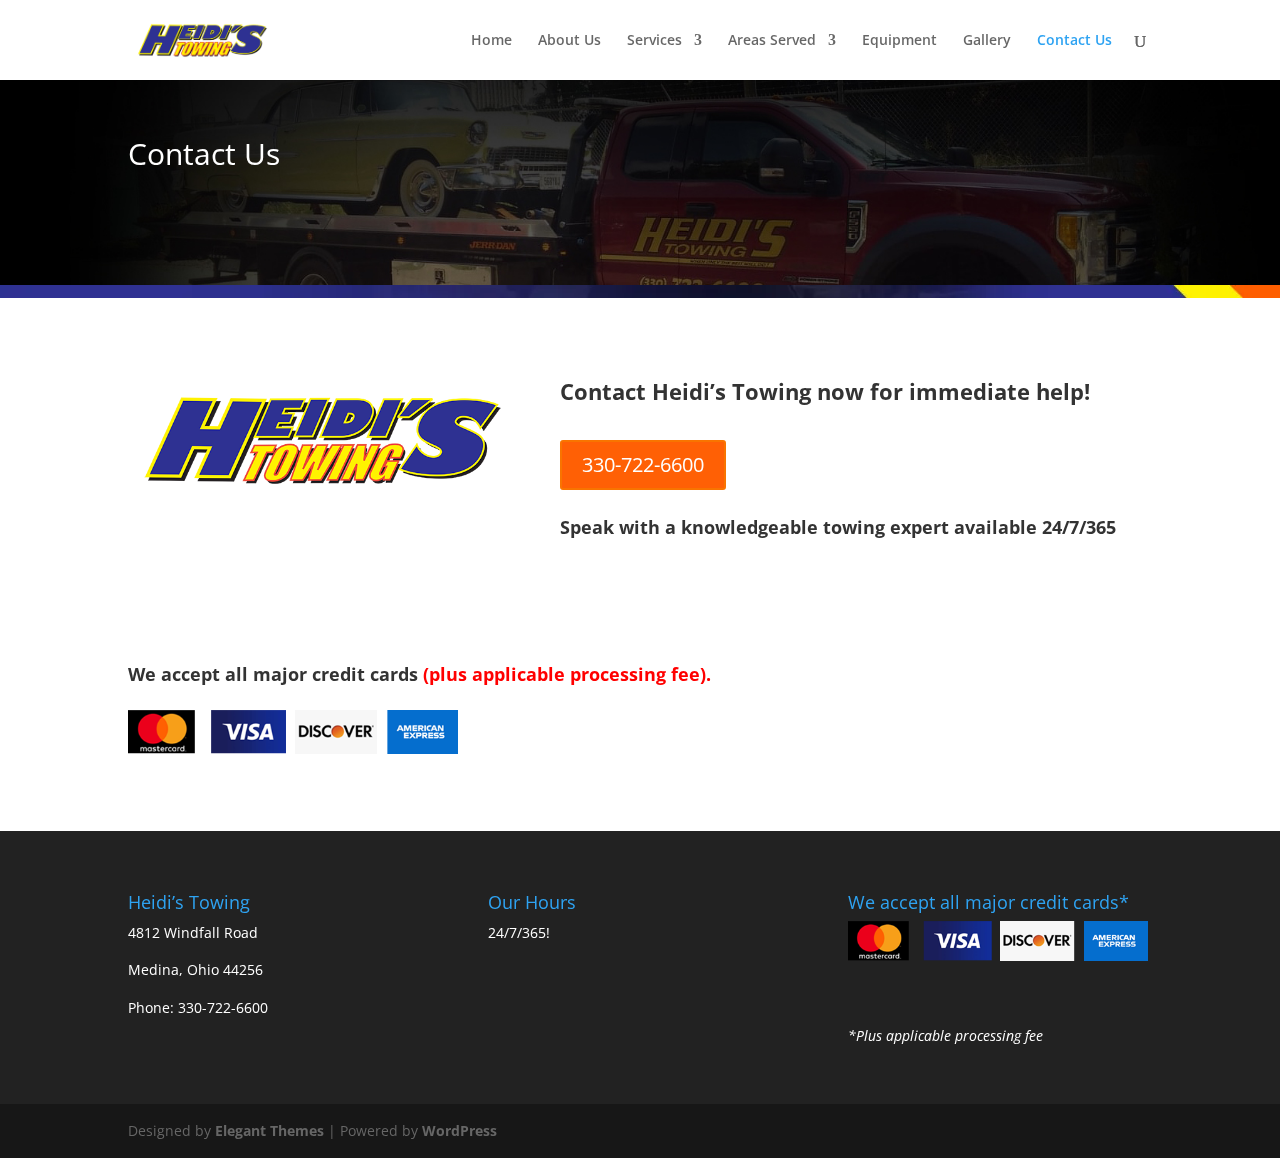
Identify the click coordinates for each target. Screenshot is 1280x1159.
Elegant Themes (269, 1130)
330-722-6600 (643, 464)
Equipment (899, 41)
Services (654, 41)
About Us (569, 41)
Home (491, 41)
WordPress (459, 1130)
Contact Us (1074, 41)
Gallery (987, 41)
